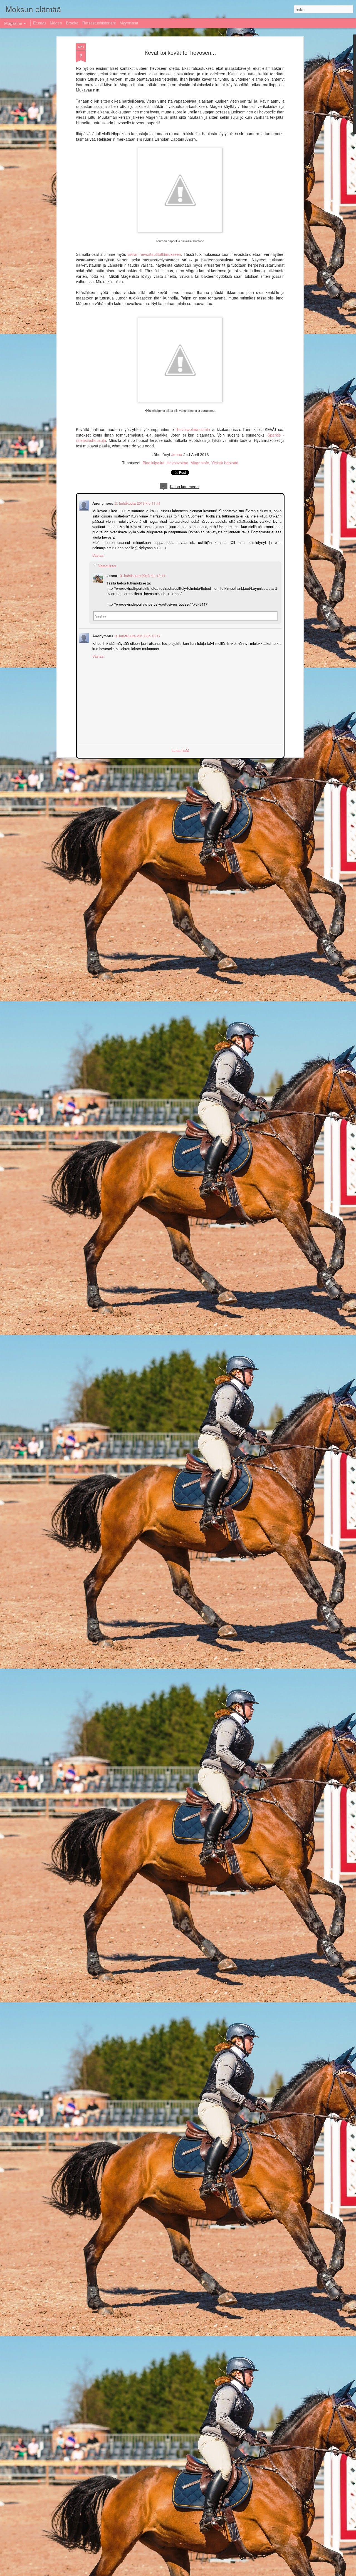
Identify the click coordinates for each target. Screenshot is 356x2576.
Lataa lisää (180, 750)
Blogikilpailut (154, 463)
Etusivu (39, 23)
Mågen (56, 23)
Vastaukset (107, 565)
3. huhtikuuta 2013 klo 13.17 (137, 635)
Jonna (177, 454)
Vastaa (97, 555)
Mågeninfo (200, 463)
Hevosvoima (177, 463)
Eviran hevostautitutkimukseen (154, 254)
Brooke (72, 23)
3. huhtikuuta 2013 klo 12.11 (142, 575)
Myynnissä (129, 23)
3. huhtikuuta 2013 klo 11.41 (137, 503)
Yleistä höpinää (225, 463)
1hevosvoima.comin (192, 429)
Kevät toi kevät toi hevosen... (180, 52)
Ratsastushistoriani (99, 23)
